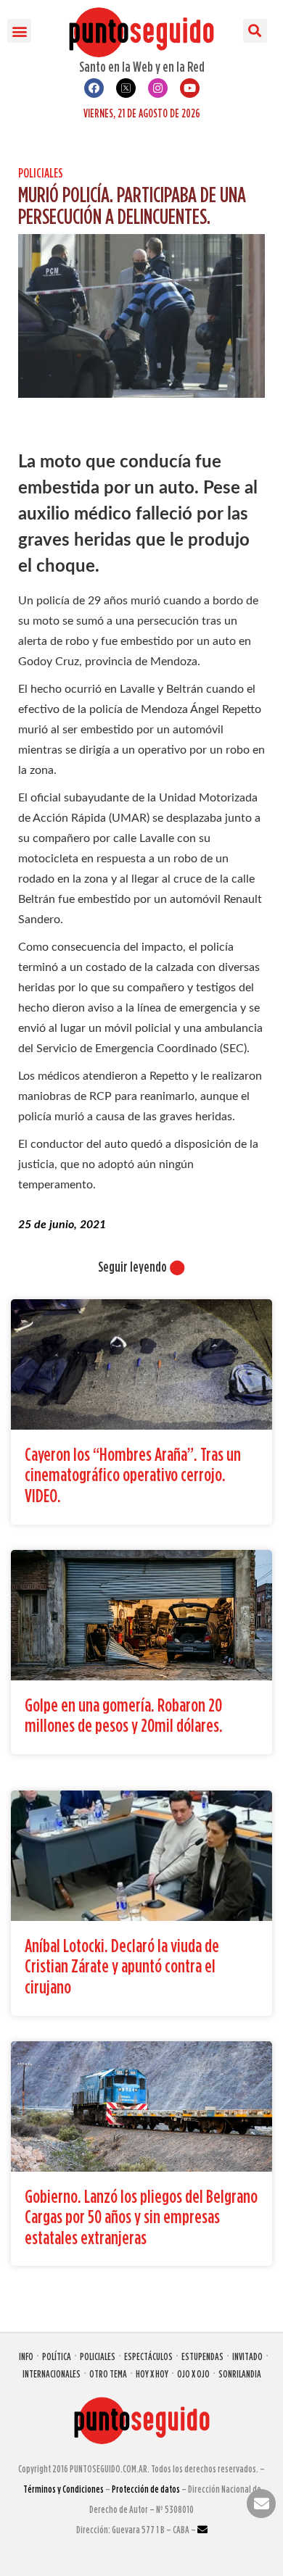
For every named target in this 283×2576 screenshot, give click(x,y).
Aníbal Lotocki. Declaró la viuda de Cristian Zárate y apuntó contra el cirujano (122, 1966)
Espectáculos (148, 2356)
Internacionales (52, 2373)
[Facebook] (94, 88)
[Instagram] (158, 88)
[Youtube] (190, 88)
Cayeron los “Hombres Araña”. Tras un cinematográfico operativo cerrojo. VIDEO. (133, 1475)
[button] (19, 31)
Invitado (247, 2356)
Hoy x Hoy (152, 2373)
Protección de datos (146, 2489)
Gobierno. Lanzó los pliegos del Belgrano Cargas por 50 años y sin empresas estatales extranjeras (141, 2217)
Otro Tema (108, 2373)
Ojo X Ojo (193, 2373)
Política (57, 2356)
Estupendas (202, 2356)
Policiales (41, 173)
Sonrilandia (240, 2373)
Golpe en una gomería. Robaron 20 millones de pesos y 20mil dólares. (124, 1715)
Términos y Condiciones (63, 2489)
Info (26, 2356)
